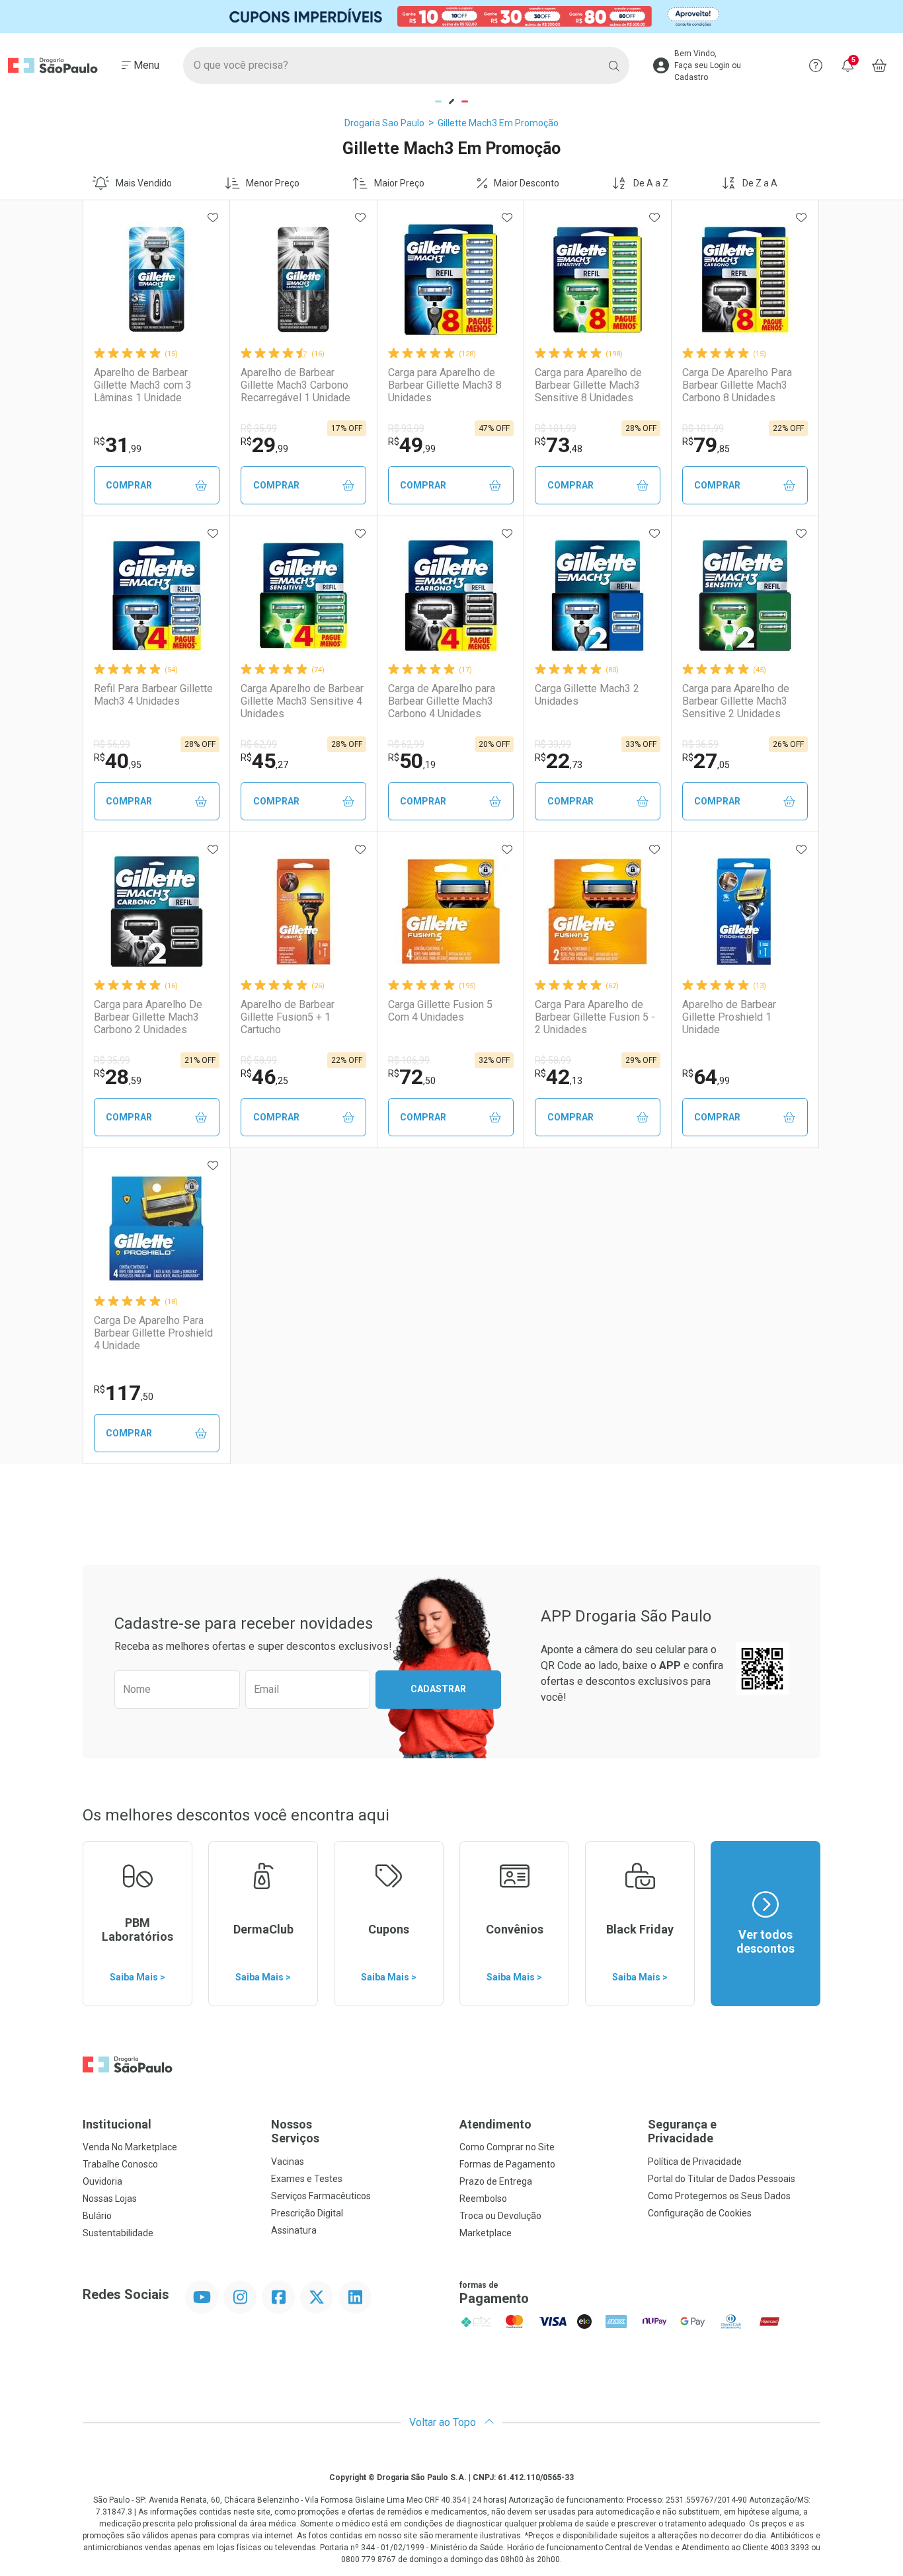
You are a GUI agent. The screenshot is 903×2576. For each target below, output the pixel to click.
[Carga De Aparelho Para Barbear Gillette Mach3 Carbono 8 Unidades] (745, 280)
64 (706, 1077)
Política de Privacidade (695, 2162)
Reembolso (483, 2199)
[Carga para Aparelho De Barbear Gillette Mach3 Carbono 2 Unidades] (157, 912)
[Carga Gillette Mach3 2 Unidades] (598, 596)
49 (412, 445)
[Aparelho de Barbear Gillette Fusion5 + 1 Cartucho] (303, 912)
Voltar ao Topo (444, 2422)
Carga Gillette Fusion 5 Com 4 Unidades (440, 1011)
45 (264, 761)
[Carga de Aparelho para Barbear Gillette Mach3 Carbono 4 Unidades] (451, 596)
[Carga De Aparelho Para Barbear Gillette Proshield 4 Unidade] (157, 1228)
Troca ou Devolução (500, 2216)
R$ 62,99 (259, 744)
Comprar (129, 485)
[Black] (451, 17)
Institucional (117, 2124)
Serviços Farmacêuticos (321, 2196)
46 (264, 1077)
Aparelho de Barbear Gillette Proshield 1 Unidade (729, 1017)
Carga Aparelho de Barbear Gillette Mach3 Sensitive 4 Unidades (302, 701)
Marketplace (486, 2233)
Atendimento (495, 2124)
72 (412, 1077)
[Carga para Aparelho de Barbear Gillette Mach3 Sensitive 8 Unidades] (598, 280)
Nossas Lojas (110, 2199)
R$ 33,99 (553, 744)
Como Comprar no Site (507, 2147)
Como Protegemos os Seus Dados (719, 2196)
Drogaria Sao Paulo (384, 123)
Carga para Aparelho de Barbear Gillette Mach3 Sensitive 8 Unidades (588, 385)
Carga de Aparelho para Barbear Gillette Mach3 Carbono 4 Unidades (442, 701)
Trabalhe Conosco (120, 2164)
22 (559, 761)
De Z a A (760, 183)
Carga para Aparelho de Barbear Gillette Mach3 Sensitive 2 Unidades (736, 701)
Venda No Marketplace (130, 2147)
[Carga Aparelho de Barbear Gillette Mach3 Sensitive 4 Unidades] (303, 596)
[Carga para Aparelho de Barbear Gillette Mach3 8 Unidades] (451, 280)
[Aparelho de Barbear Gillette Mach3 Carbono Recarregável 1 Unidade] (303, 280)
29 (264, 445)
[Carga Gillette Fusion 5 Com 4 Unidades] (451, 912)
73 (559, 445)
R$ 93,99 (406, 428)
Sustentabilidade (118, 2233)
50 (412, 761)
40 (118, 761)
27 (706, 761)
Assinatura (294, 2230)
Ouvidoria (102, 2181)
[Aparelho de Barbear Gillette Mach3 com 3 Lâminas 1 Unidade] (157, 280)
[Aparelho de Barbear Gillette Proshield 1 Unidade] (745, 912)
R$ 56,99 (112, 744)
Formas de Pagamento (507, 2164)
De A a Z (651, 183)
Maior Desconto (527, 183)
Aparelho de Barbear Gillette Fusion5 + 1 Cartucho (288, 1017)
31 (118, 445)
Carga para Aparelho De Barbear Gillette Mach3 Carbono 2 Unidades (148, 1017)
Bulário (97, 2216)
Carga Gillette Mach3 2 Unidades (587, 695)
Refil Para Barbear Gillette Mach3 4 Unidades (153, 695)
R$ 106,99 (409, 1060)
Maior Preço (399, 183)
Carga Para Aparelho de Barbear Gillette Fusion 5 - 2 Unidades (595, 1017)
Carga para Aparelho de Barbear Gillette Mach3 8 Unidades (445, 385)
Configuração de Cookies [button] (700, 2213)
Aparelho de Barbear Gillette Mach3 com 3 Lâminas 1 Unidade (143, 385)
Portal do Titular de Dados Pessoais (722, 2179)
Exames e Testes (307, 2179)
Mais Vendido (144, 183)
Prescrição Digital (307, 2213)
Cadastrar (438, 1689)
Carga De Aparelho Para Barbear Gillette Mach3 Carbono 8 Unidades (737, 385)
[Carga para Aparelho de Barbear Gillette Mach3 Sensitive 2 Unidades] (745, 596)
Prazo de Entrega (496, 2181)
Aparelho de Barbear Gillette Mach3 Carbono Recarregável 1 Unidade (295, 385)
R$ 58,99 (259, 1060)
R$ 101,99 (556, 428)
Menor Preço (273, 183)
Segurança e (682, 2131)
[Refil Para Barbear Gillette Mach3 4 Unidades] (157, 596)
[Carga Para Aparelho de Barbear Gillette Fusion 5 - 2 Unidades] (598, 912)
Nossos (295, 2131)
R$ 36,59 (700, 744)
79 (706, 445)
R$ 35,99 (259, 428)
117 (124, 1393)
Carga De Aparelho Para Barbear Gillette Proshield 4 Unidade (153, 1333)
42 (559, 1077)
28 (118, 1077)
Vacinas (288, 2162)
